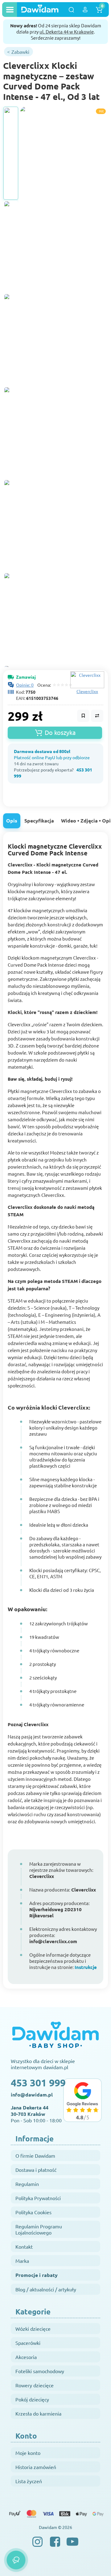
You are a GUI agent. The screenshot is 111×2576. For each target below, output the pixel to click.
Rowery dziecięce (35, 2385)
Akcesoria (26, 2357)
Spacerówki (28, 2343)
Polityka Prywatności (38, 2198)
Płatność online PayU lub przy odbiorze (52, 757)
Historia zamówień (36, 2467)
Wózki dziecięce (33, 2329)
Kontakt (24, 2247)
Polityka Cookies (33, 2212)
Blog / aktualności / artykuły (46, 2289)
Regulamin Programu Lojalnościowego (39, 2229)
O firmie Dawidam (35, 2156)
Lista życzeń (29, 2481)
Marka (22, 2261)
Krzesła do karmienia (38, 2413)
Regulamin (27, 2184)
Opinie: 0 (25, 685)
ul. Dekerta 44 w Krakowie (67, 32)
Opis (12, 821)
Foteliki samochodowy (40, 2371)
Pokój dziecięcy (32, 2399)
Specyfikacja (39, 821)
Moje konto (28, 2453)
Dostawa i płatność (36, 2170)
